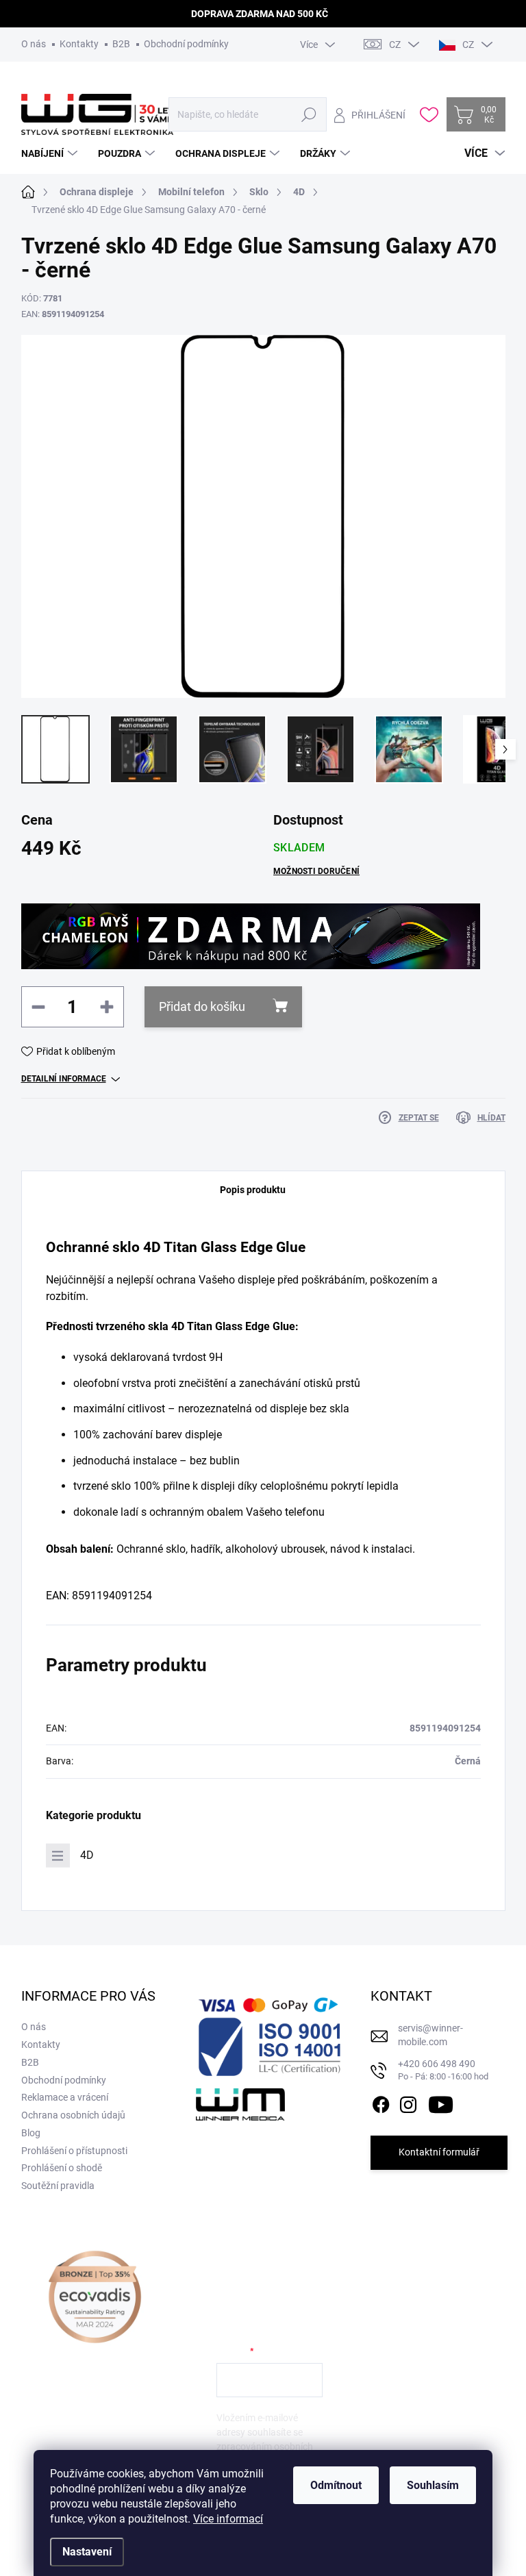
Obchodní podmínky (186, 44)
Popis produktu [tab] (253, 1190)
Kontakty (79, 44)
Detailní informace (64, 1079)
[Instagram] (408, 2102)
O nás (34, 44)
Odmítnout (336, 2485)
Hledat (309, 114)
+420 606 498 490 (443, 2070)
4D (87, 1855)
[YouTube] (441, 2102)
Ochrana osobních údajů (73, 2115)
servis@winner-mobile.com (430, 2035)
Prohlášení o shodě (62, 2168)
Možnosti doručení (316, 871)
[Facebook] (381, 2102)
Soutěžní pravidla (58, 2186)
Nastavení (87, 2552)
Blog (31, 2133)
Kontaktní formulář (439, 2152)
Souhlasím (433, 2485)
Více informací (228, 2519)
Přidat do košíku (202, 1006)
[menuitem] (51, 153)
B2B (121, 44)
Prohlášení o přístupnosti (74, 2151)
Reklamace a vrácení (65, 2097)
